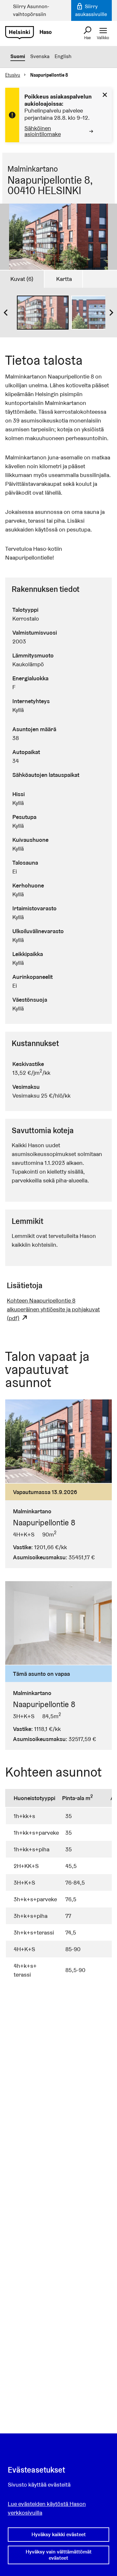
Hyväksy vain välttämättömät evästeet (59, 2555)
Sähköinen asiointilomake (43, 131)
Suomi (18, 56)
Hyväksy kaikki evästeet (59, 2534)
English (63, 56)
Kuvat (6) (22, 279)
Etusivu (13, 75)
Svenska (40, 56)
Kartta (64, 279)
